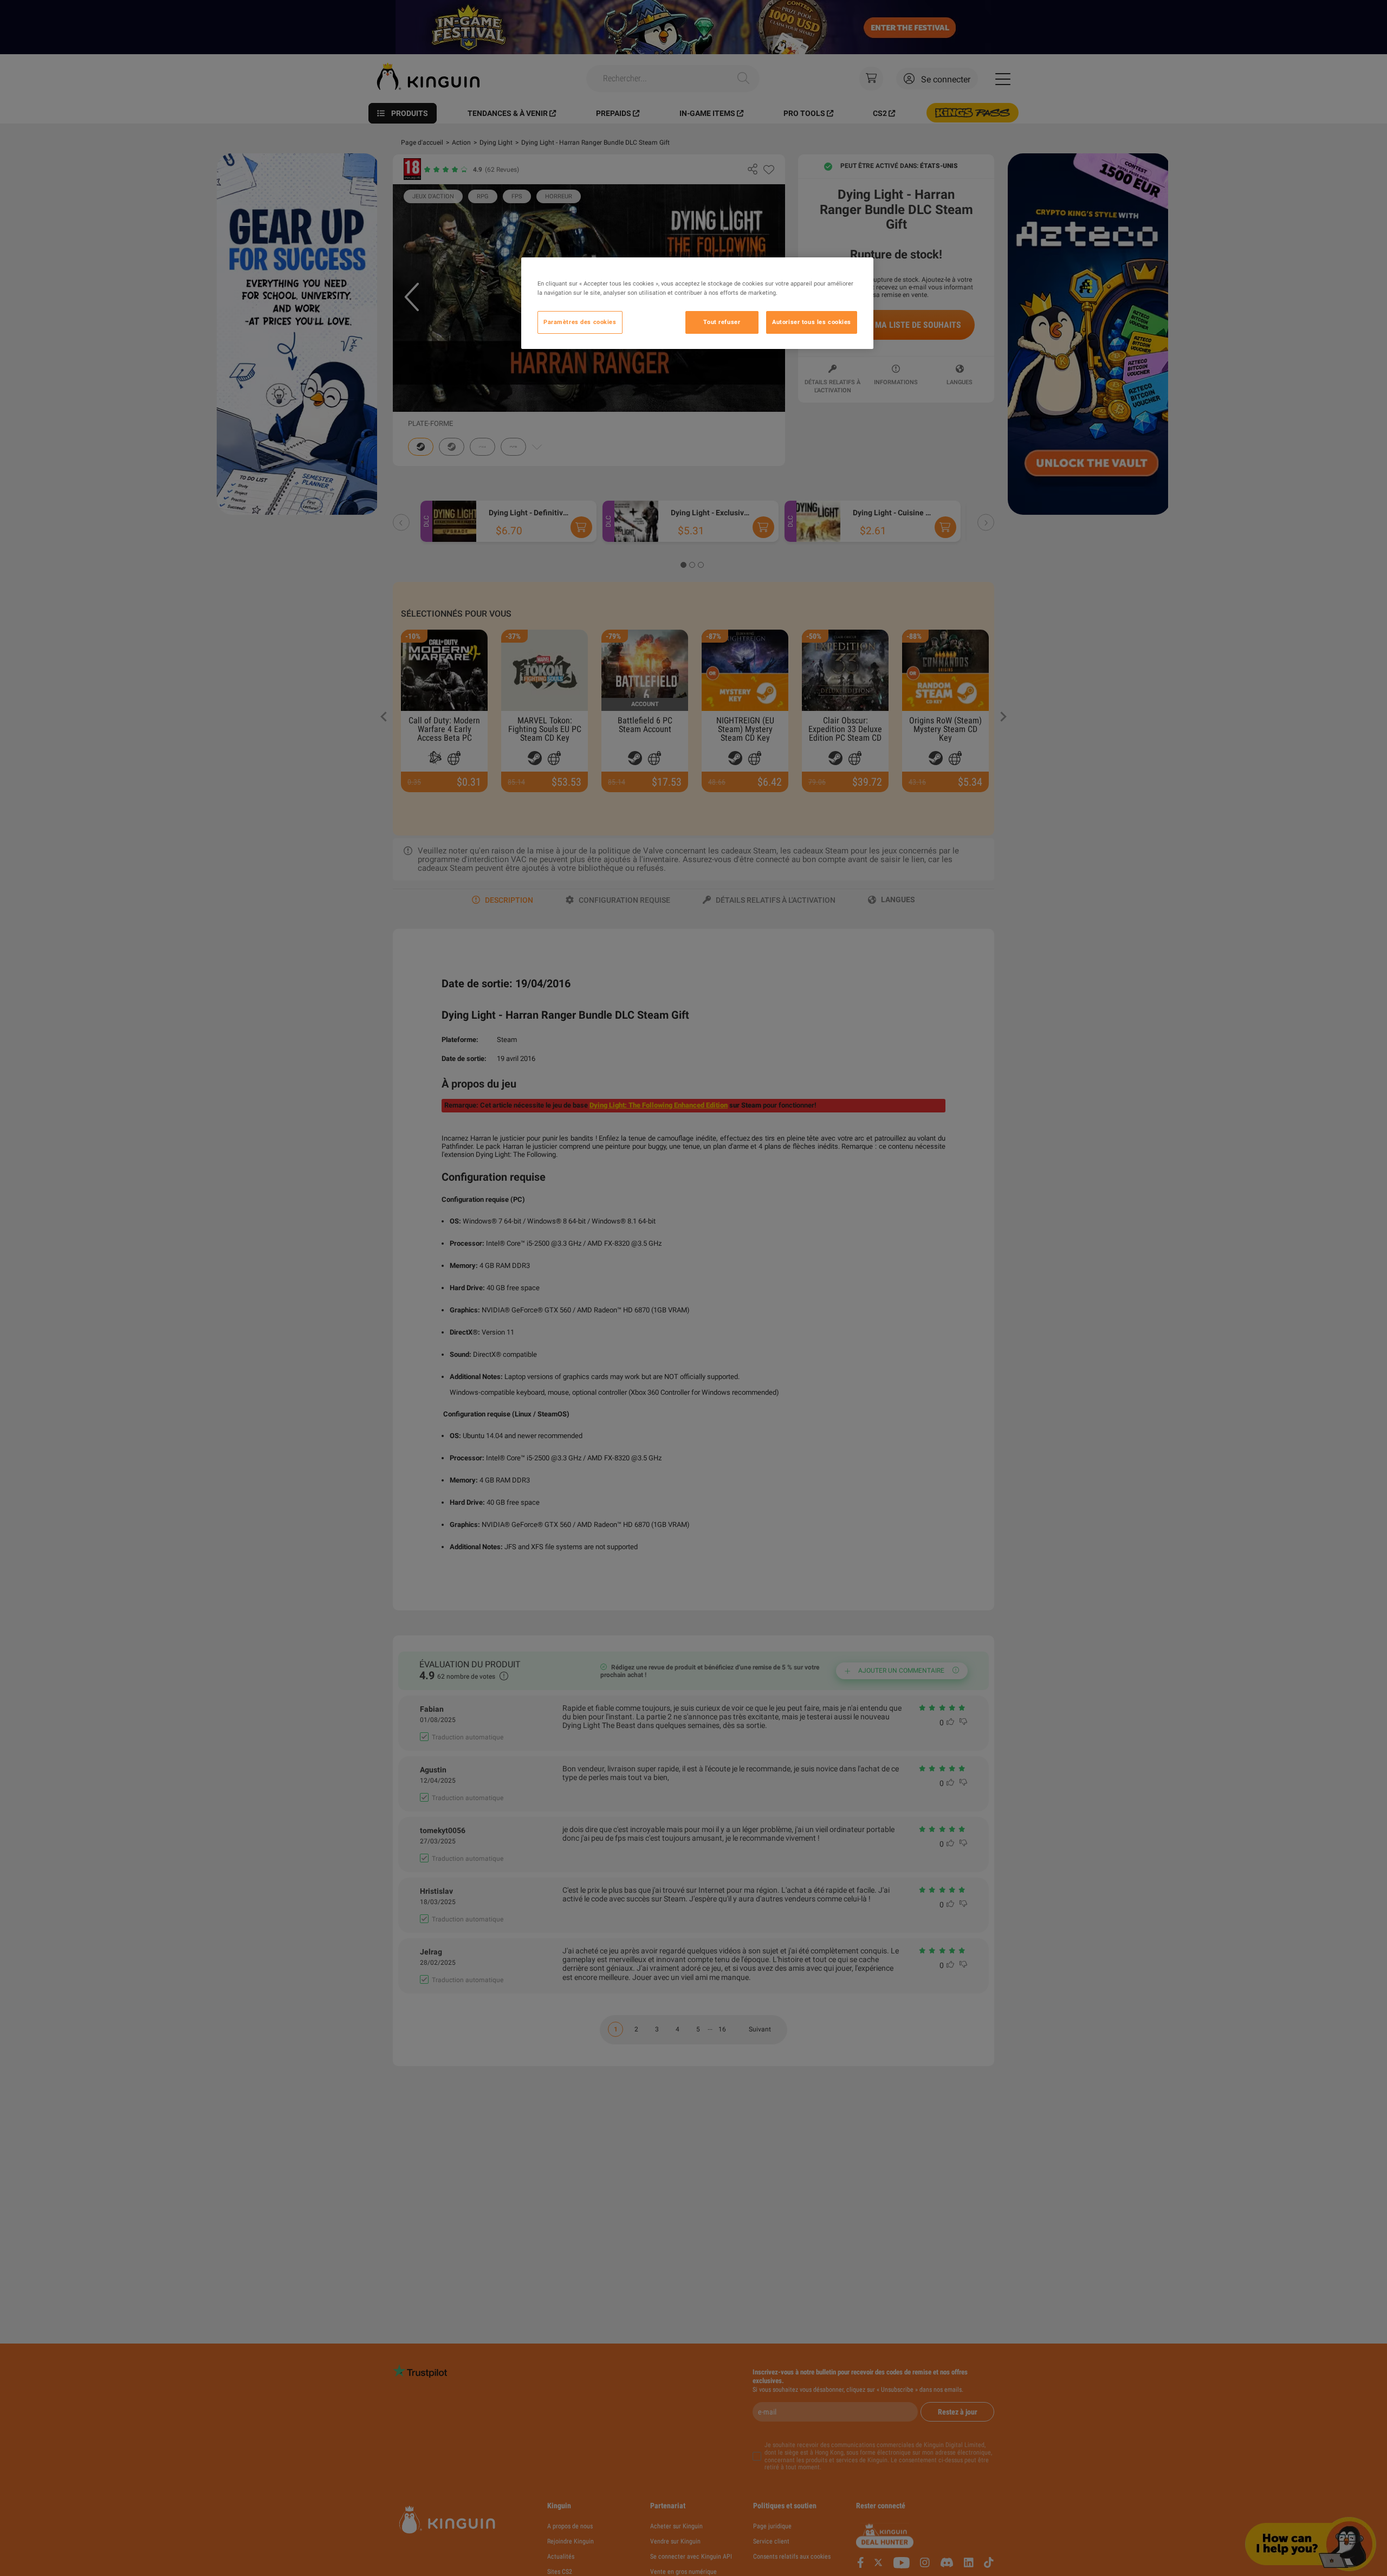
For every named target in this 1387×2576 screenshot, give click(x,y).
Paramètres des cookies (580, 322)
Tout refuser (722, 322)
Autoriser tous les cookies (812, 322)
